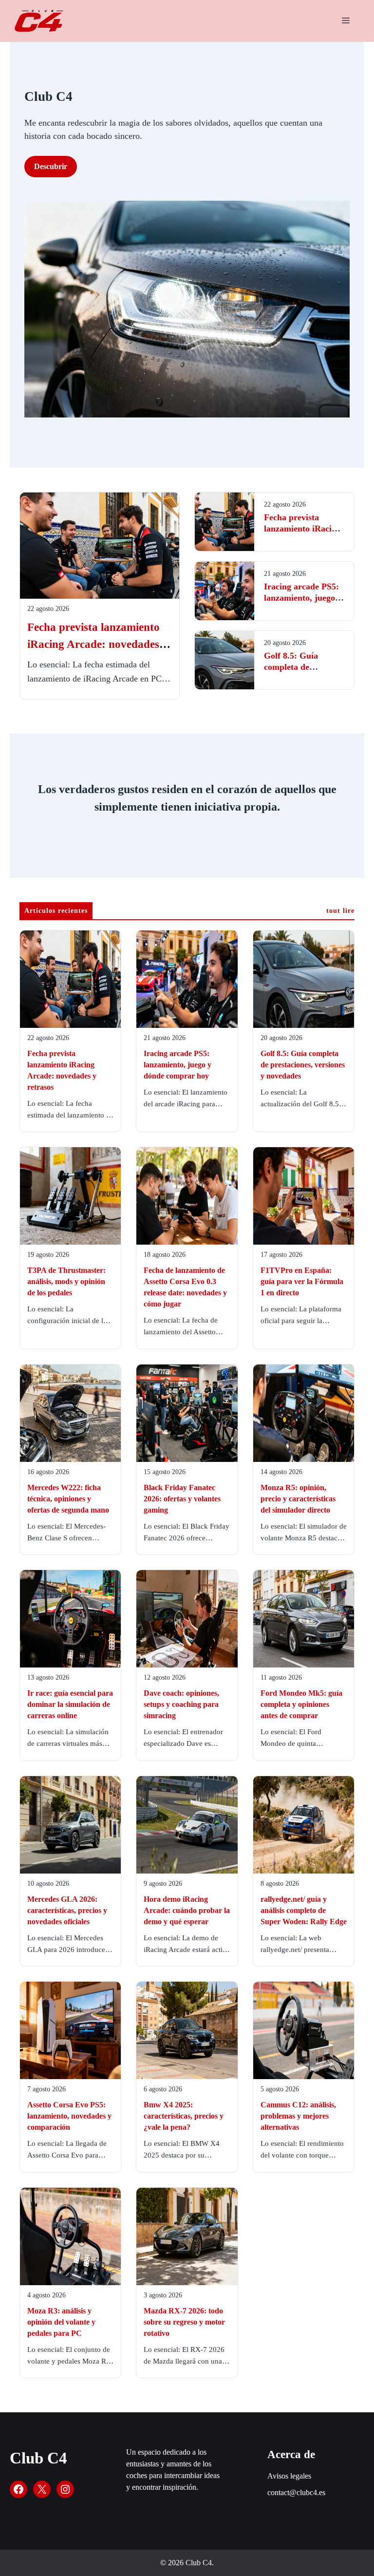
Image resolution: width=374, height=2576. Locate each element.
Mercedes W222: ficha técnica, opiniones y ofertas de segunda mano (68, 1499)
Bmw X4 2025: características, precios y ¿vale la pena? (184, 2116)
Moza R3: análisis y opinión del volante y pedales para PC (61, 2322)
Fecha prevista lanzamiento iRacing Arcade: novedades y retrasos (98, 644)
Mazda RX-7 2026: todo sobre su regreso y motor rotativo (184, 2322)
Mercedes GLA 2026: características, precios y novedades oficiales (67, 1910)
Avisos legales (289, 2476)
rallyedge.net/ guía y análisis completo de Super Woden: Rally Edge (304, 1910)
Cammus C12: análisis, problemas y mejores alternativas (298, 2116)
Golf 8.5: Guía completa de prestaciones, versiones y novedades (303, 1065)
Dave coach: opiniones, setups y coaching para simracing (181, 1704)
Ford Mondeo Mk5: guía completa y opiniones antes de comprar (301, 1704)
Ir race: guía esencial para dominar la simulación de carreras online (70, 1704)
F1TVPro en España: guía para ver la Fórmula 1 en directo (302, 1281)
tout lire (340, 911)
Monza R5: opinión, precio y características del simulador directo (298, 1499)
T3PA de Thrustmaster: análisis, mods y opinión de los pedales (66, 1281)
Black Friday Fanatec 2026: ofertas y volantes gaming (182, 1499)
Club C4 (38, 2458)
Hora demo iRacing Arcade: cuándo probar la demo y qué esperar (187, 1910)
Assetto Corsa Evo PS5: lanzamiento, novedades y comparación (69, 2116)
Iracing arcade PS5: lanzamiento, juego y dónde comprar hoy (303, 598)
